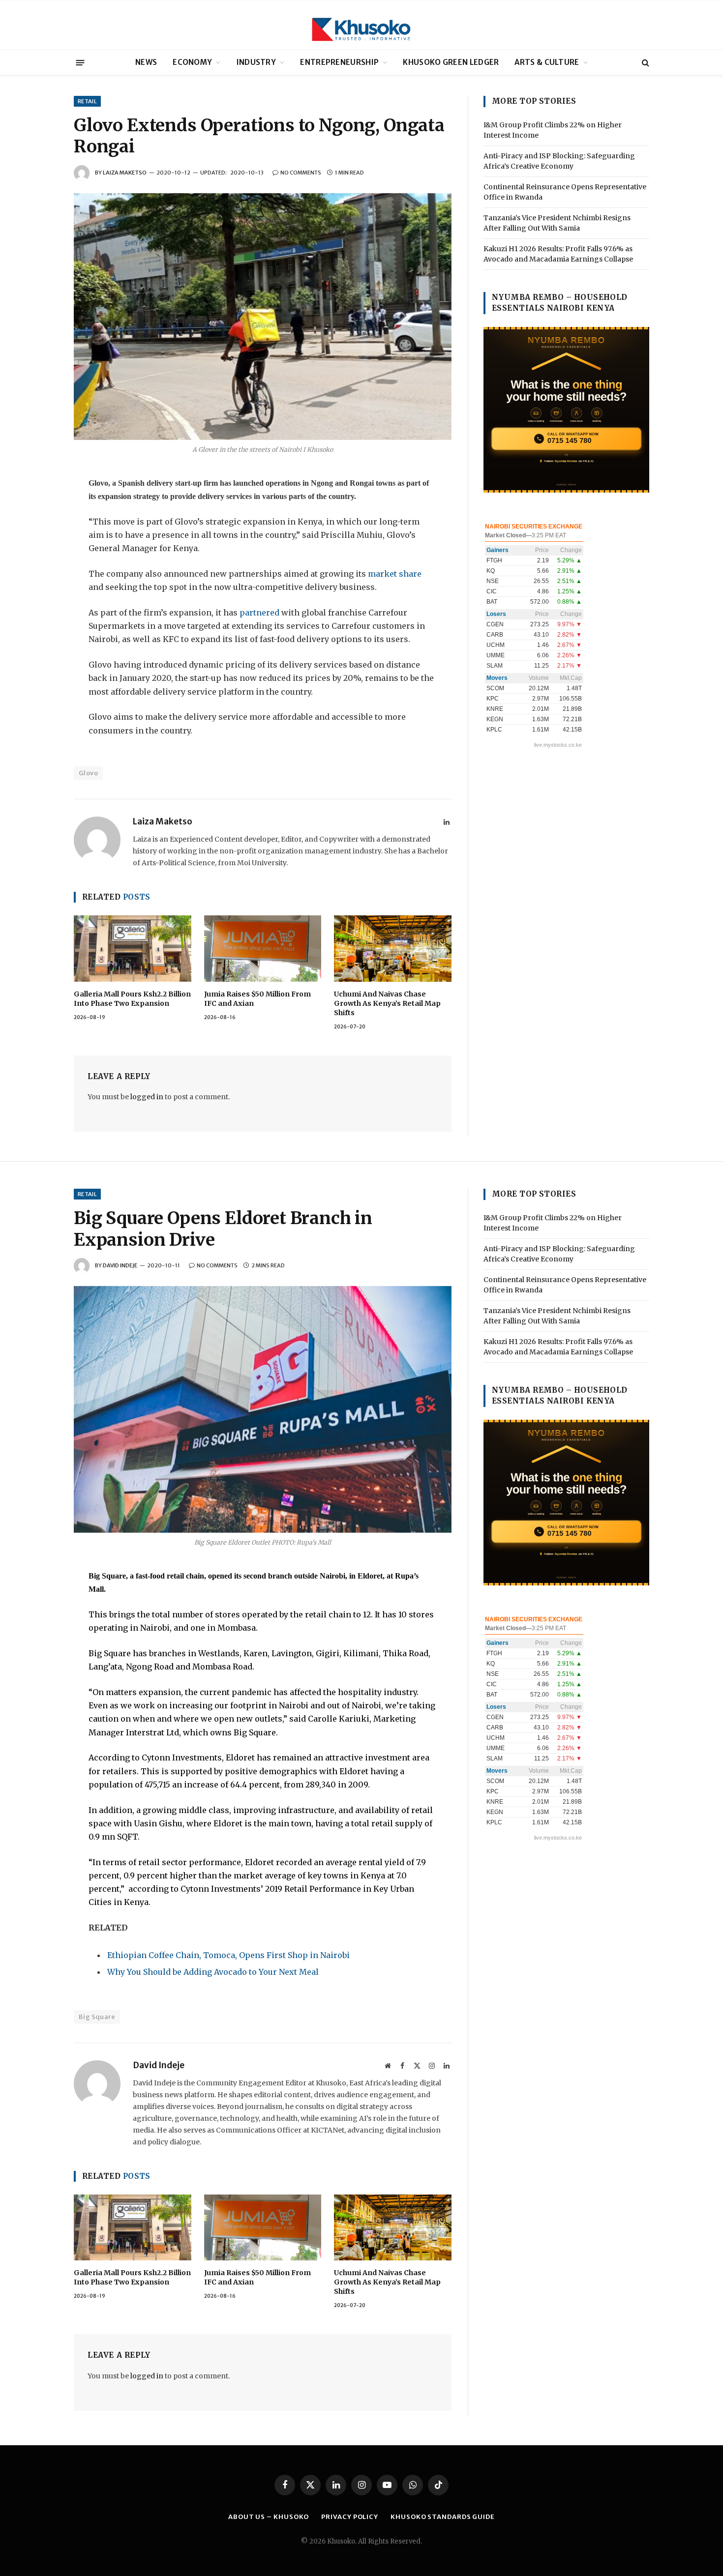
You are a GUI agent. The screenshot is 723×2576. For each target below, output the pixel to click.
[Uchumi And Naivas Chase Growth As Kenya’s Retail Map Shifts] (393, 948)
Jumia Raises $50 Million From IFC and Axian (257, 999)
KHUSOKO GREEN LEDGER (451, 62)
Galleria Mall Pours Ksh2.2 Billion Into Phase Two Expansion (132, 999)
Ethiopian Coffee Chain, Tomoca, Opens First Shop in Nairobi (228, 1955)
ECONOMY (192, 62)
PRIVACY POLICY (350, 2517)
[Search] (645, 63)
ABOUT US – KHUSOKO (269, 2517)
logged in (147, 1097)
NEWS (146, 62)
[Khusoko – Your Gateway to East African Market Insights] (361, 25)
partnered (259, 613)
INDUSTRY (256, 62)
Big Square (97, 2017)
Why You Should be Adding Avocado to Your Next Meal (213, 1972)
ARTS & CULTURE (547, 62)
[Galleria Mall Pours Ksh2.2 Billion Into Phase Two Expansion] (133, 948)
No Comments (301, 173)
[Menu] (80, 62)
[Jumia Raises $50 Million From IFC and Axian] (263, 948)
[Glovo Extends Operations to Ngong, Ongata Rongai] (263, 317)
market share (394, 574)
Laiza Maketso (125, 173)
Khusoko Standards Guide (443, 2517)
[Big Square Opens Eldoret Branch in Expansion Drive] (263, 1409)
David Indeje (120, 1265)
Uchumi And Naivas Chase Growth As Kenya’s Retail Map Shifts (387, 1003)
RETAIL (87, 101)
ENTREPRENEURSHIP (339, 62)
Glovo (88, 773)
